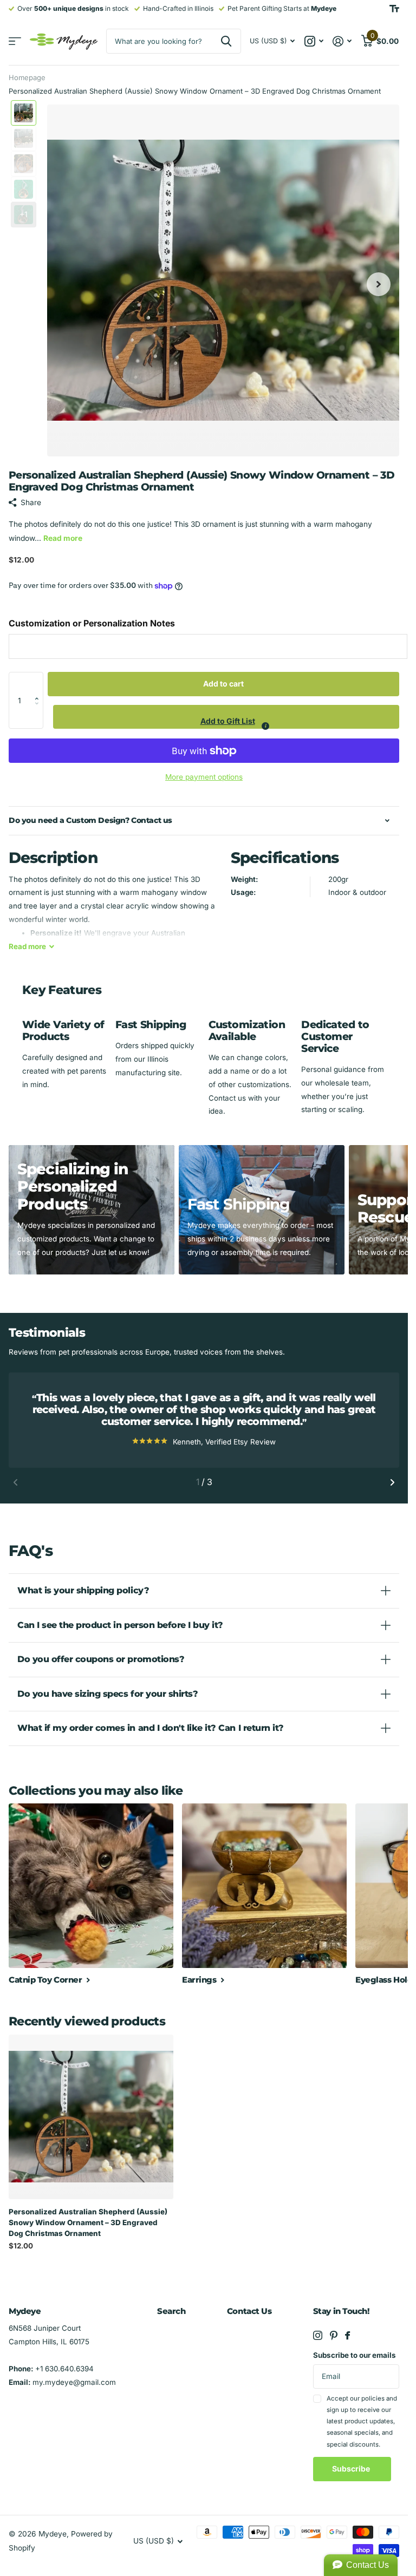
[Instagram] (318, 2335)
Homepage (27, 77)
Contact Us (249, 2311)
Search (171, 2311)
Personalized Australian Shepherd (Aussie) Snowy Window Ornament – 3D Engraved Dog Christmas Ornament (88, 2222)
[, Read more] (314, 41)
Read (27, 946)
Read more (63, 538)
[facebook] (347, 2335)
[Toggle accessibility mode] (394, 9)
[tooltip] (265, 726)
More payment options (204, 777)
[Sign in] (342, 41)
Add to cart (223, 684)
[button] (40, 684)
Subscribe (352, 2469)
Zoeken (226, 41)
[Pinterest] (334, 2335)
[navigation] (24, 113)
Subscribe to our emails (355, 2355)
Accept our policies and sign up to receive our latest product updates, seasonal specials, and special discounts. (362, 2421)
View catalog (15, 41)
